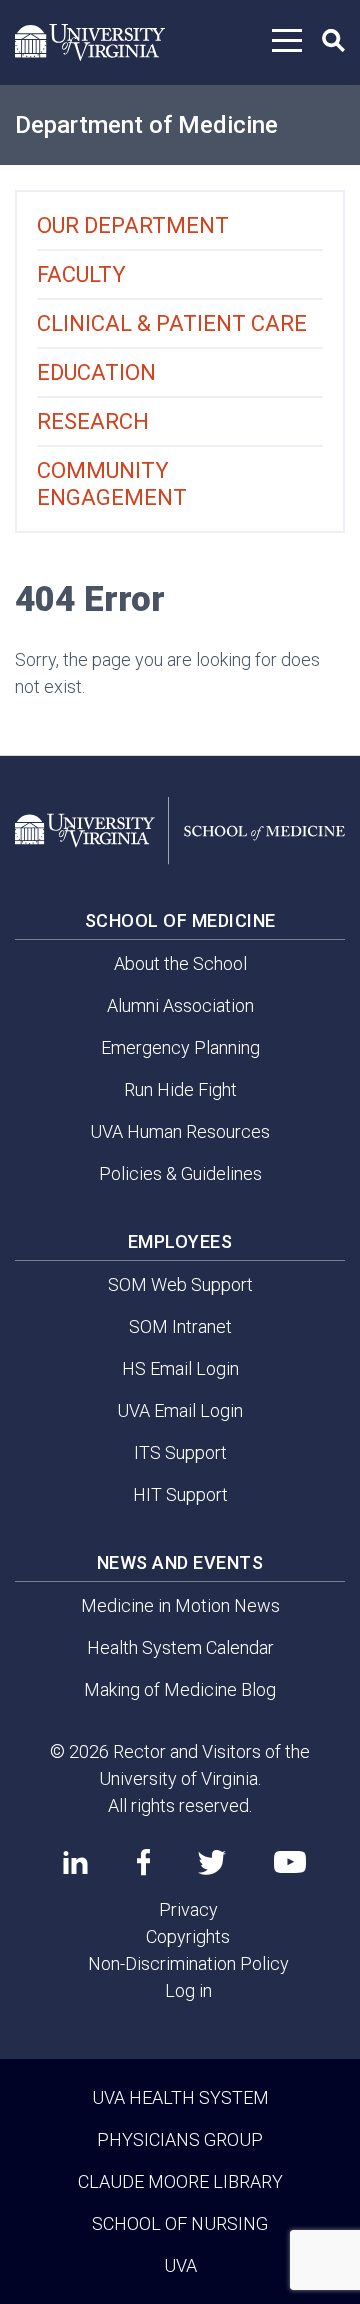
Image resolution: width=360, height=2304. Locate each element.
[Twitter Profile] (212, 1862)
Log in (188, 1990)
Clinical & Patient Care (172, 323)
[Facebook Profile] (143, 1862)
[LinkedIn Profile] (75, 1862)
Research (93, 421)
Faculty (81, 274)
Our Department (133, 225)
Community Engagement (112, 484)
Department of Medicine (146, 125)
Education (96, 372)
